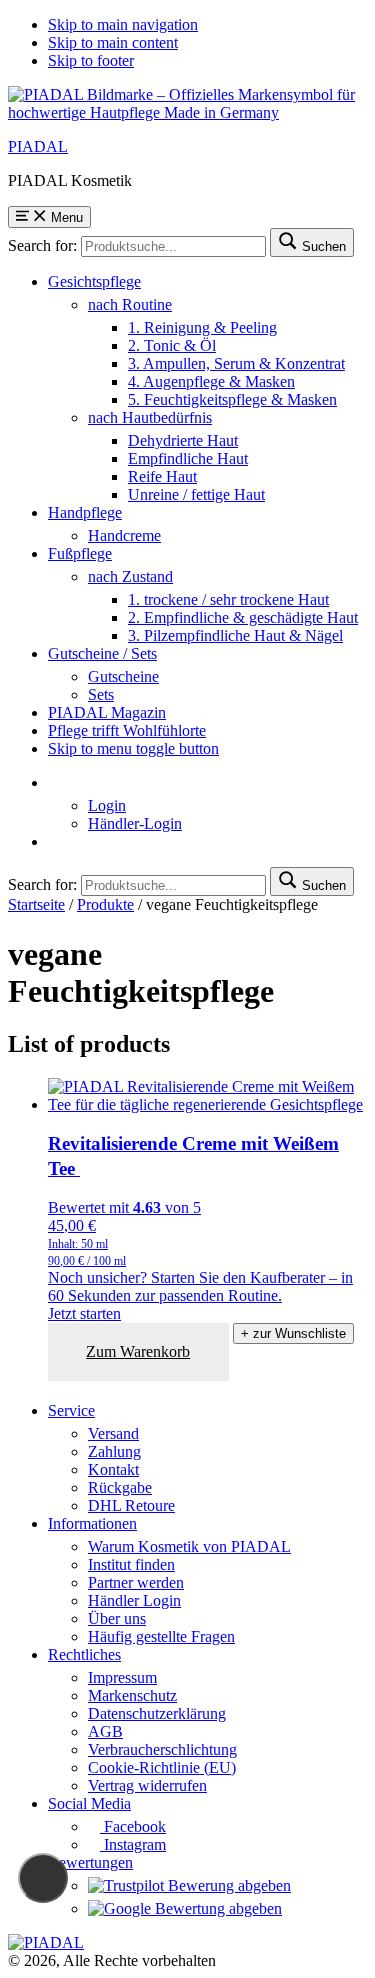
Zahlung (114, 1451)
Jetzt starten (84, 1313)
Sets (101, 694)
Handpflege (85, 512)
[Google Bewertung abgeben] (185, 1908)
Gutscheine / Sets (102, 653)
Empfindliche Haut (188, 458)
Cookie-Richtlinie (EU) (162, 1767)
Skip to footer (91, 60)
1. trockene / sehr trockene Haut (228, 599)
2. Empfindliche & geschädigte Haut (243, 617)
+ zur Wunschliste (293, 1333)
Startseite (36, 904)
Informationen (92, 1523)
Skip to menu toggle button (133, 748)
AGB (105, 1731)
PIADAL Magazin (107, 712)
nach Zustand (130, 576)
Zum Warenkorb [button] (138, 1351)
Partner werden (136, 1582)
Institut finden (131, 1564)
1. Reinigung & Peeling (202, 327)
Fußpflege (80, 553)
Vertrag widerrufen (147, 1785)
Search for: (42, 245)
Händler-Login (135, 823)
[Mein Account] (54, 782)
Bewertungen (90, 1862)
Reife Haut (162, 476)
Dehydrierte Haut (183, 440)
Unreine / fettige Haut (196, 494)
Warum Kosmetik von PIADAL (189, 1546)
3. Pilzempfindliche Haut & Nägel (235, 635)
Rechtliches (84, 1654)
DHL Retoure (131, 1505)
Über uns (117, 1618)
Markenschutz (132, 1695)
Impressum (122, 1677)
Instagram (133, 1844)
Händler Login (134, 1600)
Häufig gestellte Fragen (161, 1636)
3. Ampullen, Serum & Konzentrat (236, 363)
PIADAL (38, 146)
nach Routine (130, 304)
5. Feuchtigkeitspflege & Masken (232, 399)
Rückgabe (120, 1487)
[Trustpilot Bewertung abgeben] (189, 1885)
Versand (113, 1433)
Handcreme (124, 535)
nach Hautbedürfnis (150, 417)
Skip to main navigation (123, 24)
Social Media (89, 1803)
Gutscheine (123, 676)
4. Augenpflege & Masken (211, 381)
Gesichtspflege (94, 281)
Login (107, 805)
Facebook (133, 1826)
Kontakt (113, 1469)
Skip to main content (113, 42)
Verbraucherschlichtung (162, 1749)
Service (71, 1410)
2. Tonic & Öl (172, 345)
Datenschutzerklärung (157, 1713)
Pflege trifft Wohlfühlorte (127, 730)
